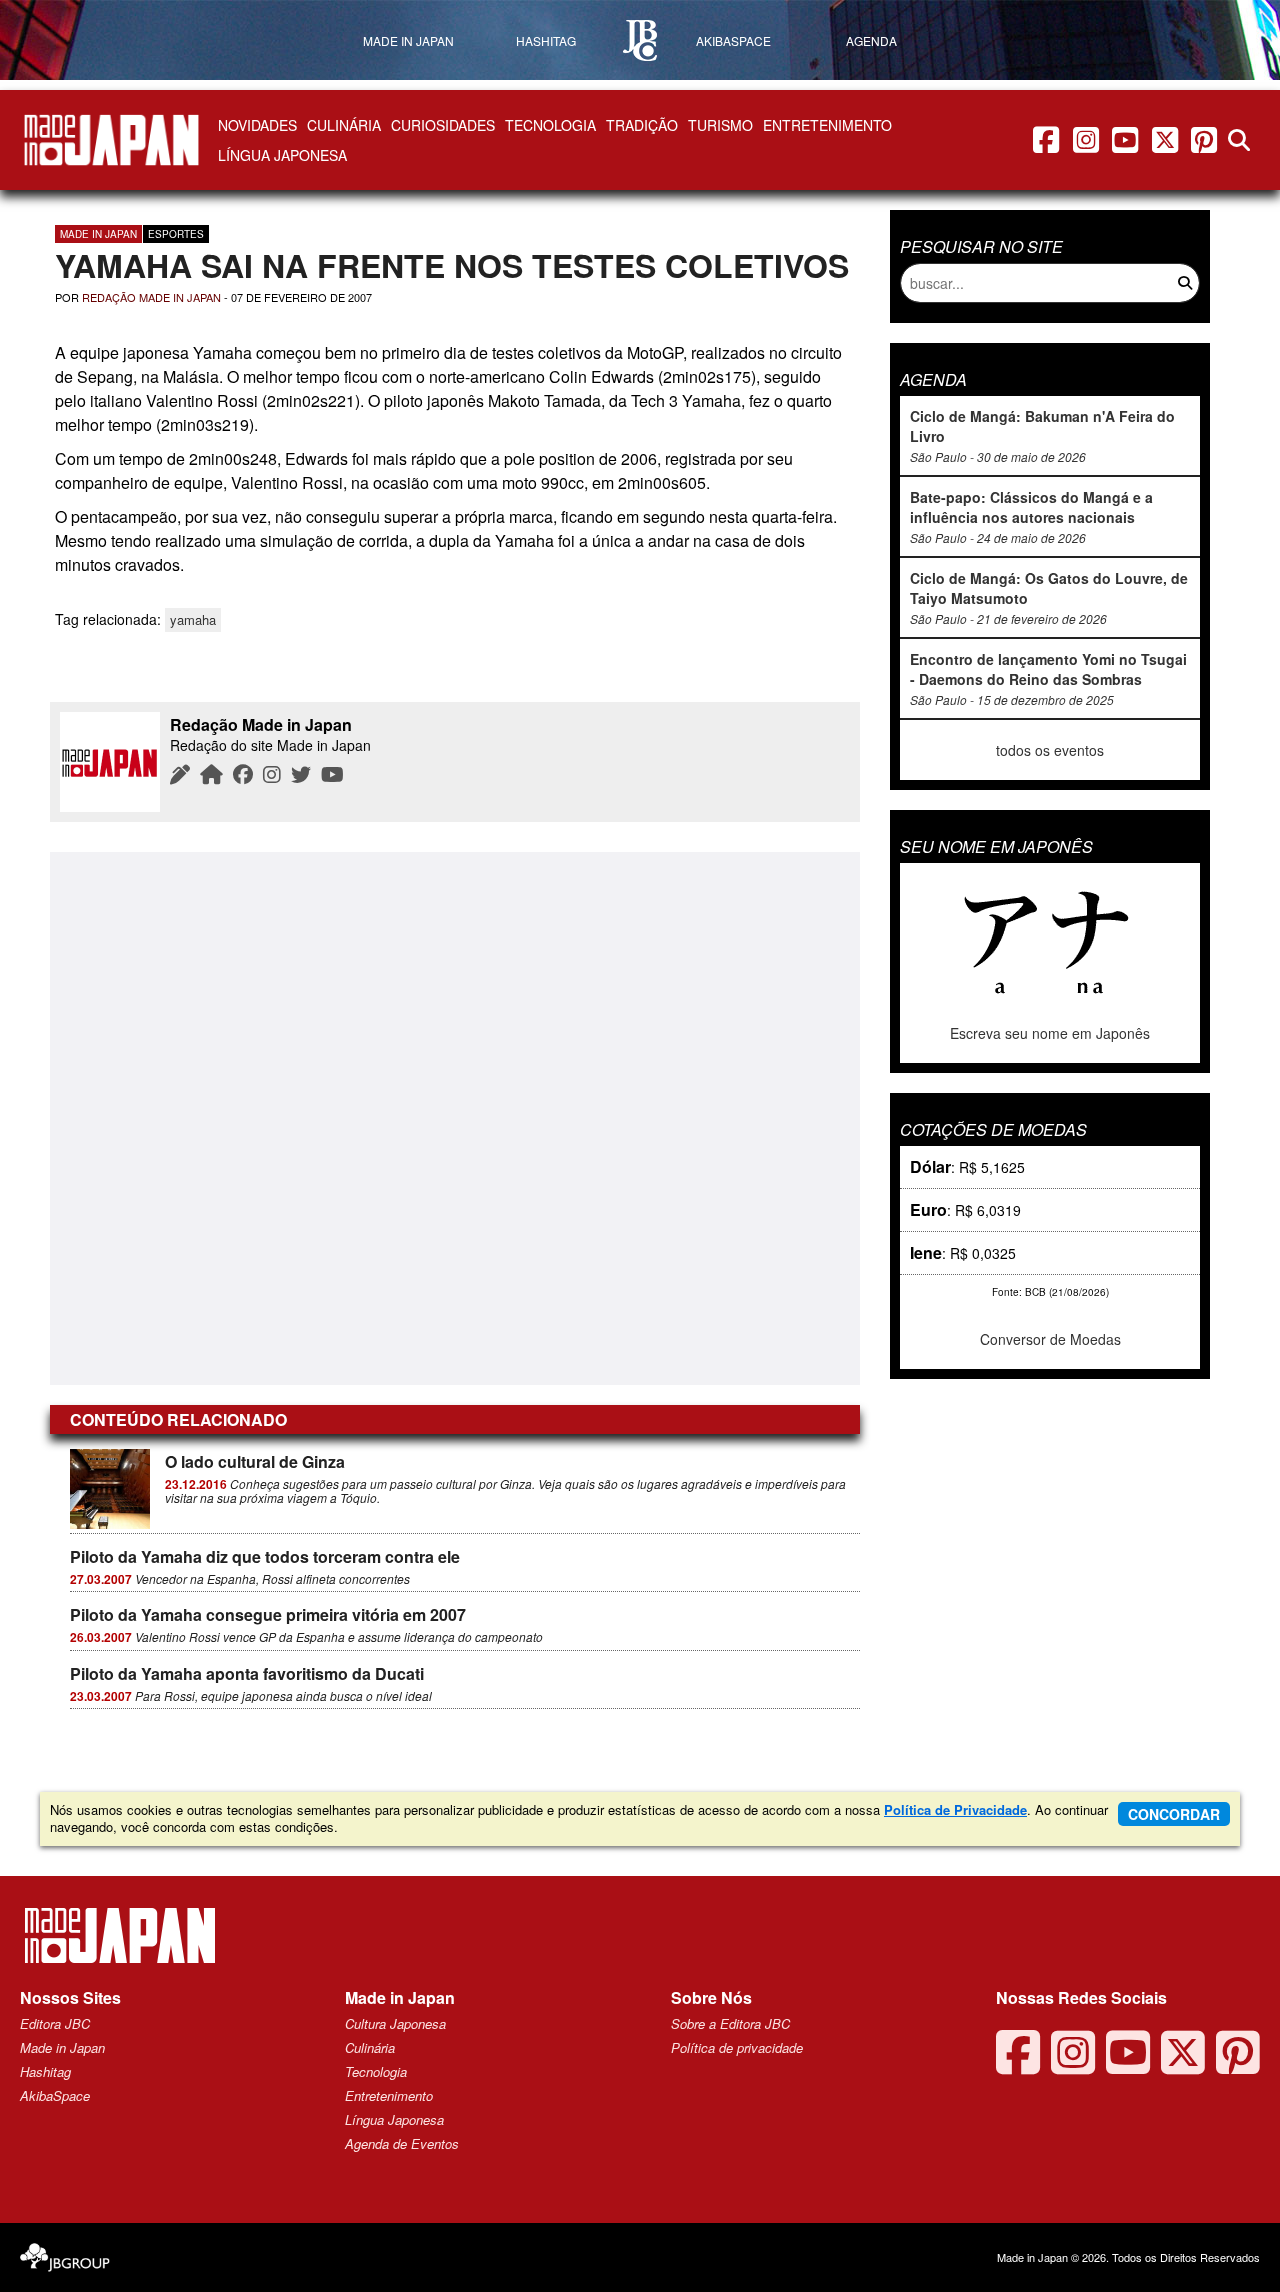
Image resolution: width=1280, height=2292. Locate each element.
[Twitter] (301, 773)
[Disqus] (455, 1117)
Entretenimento (827, 125)
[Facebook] (243, 773)
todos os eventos (1050, 750)
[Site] (211, 773)
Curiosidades (443, 125)
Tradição (642, 125)
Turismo (720, 125)
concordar (1174, 1814)
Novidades (257, 125)
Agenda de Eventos (402, 2143)
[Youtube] (332, 773)
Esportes (176, 234)
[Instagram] (272, 773)
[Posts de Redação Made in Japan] (180, 773)
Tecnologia (550, 125)
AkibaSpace (55, 2095)
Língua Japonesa (282, 155)
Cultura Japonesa (395, 2023)
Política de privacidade (737, 2047)
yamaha (193, 619)
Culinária (344, 125)
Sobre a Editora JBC (730, 2023)
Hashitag (45, 2071)
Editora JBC (55, 2023)
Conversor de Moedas (1050, 1339)
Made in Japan (98, 234)
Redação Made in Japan (151, 297)
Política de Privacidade (955, 1809)
